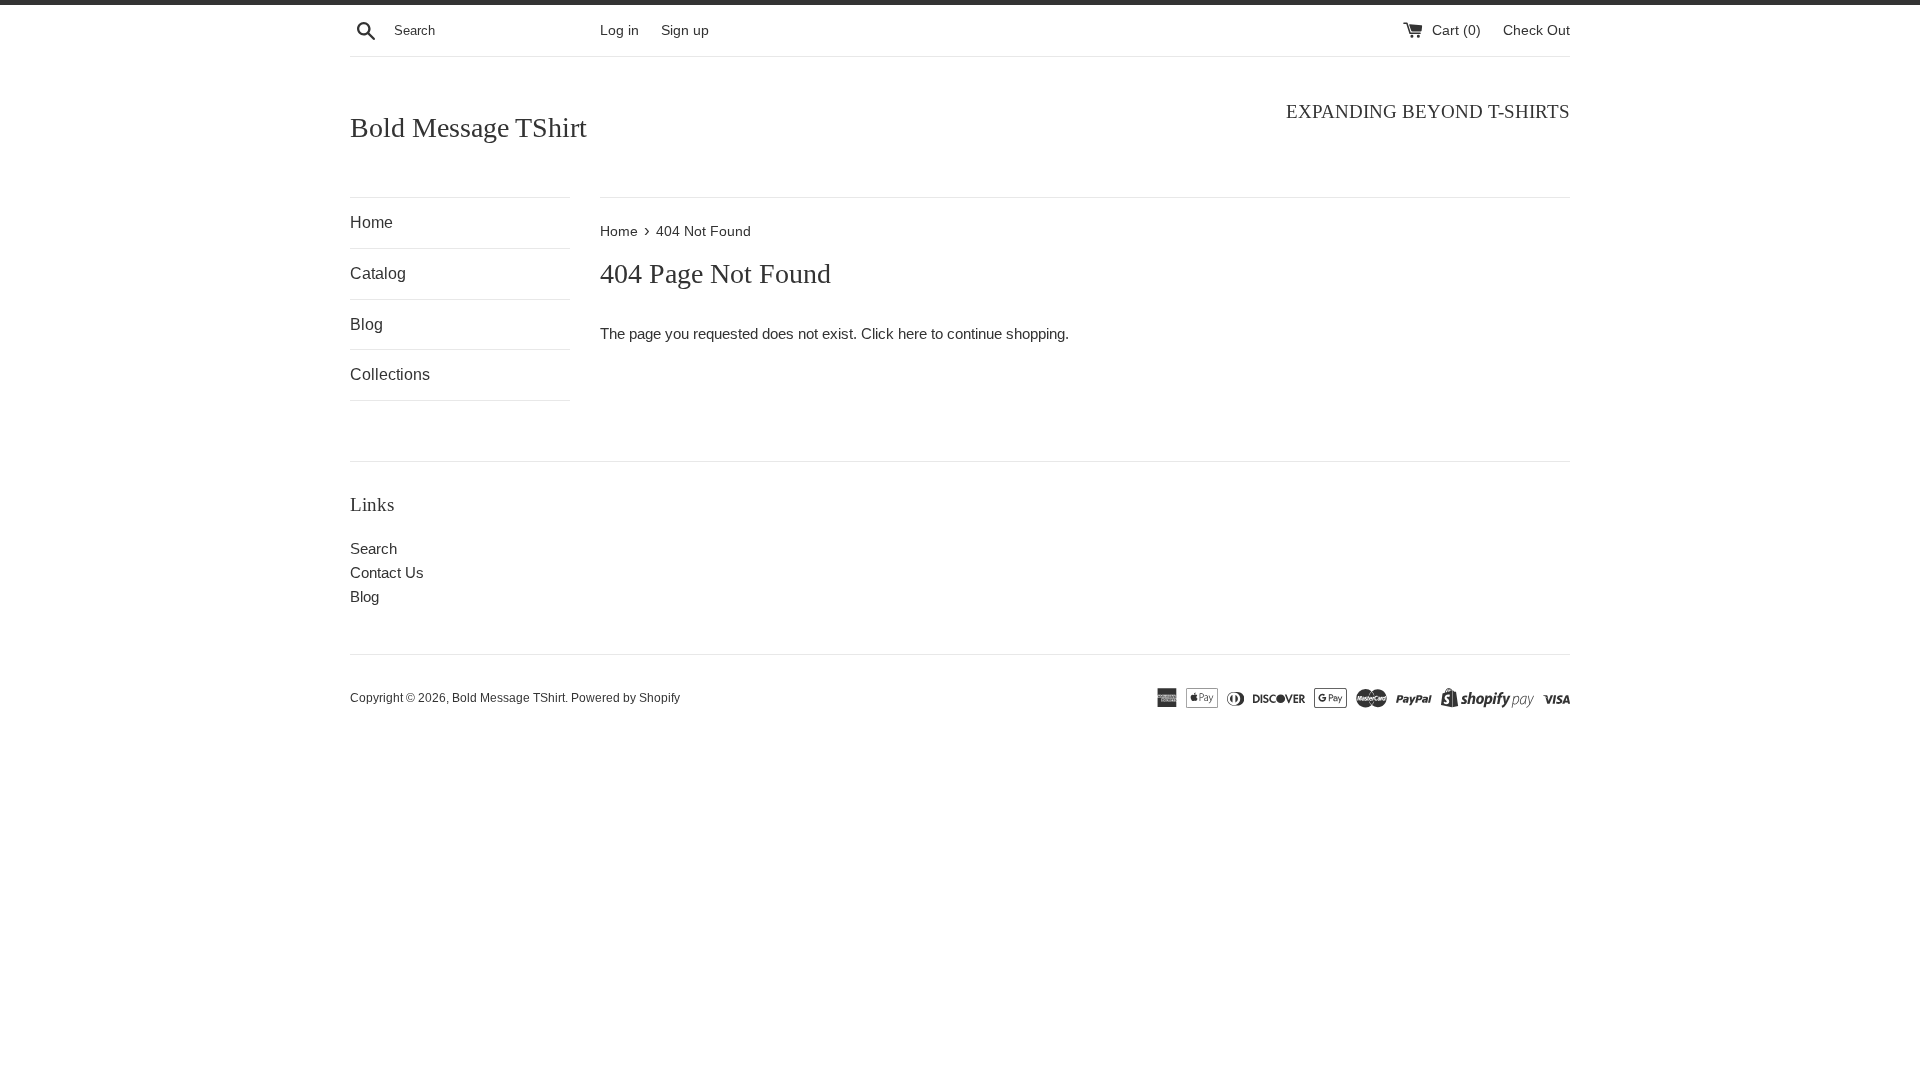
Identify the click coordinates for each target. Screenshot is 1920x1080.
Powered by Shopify (625, 698)
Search (373, 548)
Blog (366, 324)
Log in (619, 30)
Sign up (685, 30)
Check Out (1536, 30)
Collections (390, 374)
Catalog (378, 273)
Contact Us (387, 572)
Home (371, 222)
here (912, 333)
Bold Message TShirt (468, 127)
